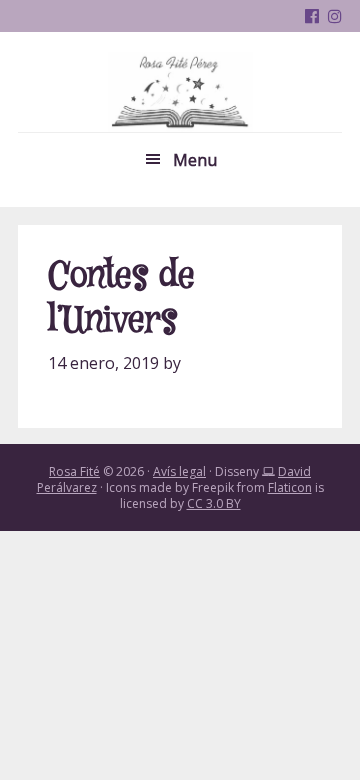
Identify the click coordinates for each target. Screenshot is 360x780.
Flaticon (290, 487)
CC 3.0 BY (214, 503)
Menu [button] (195, 160)
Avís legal (179, 471)
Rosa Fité (180, 92)
